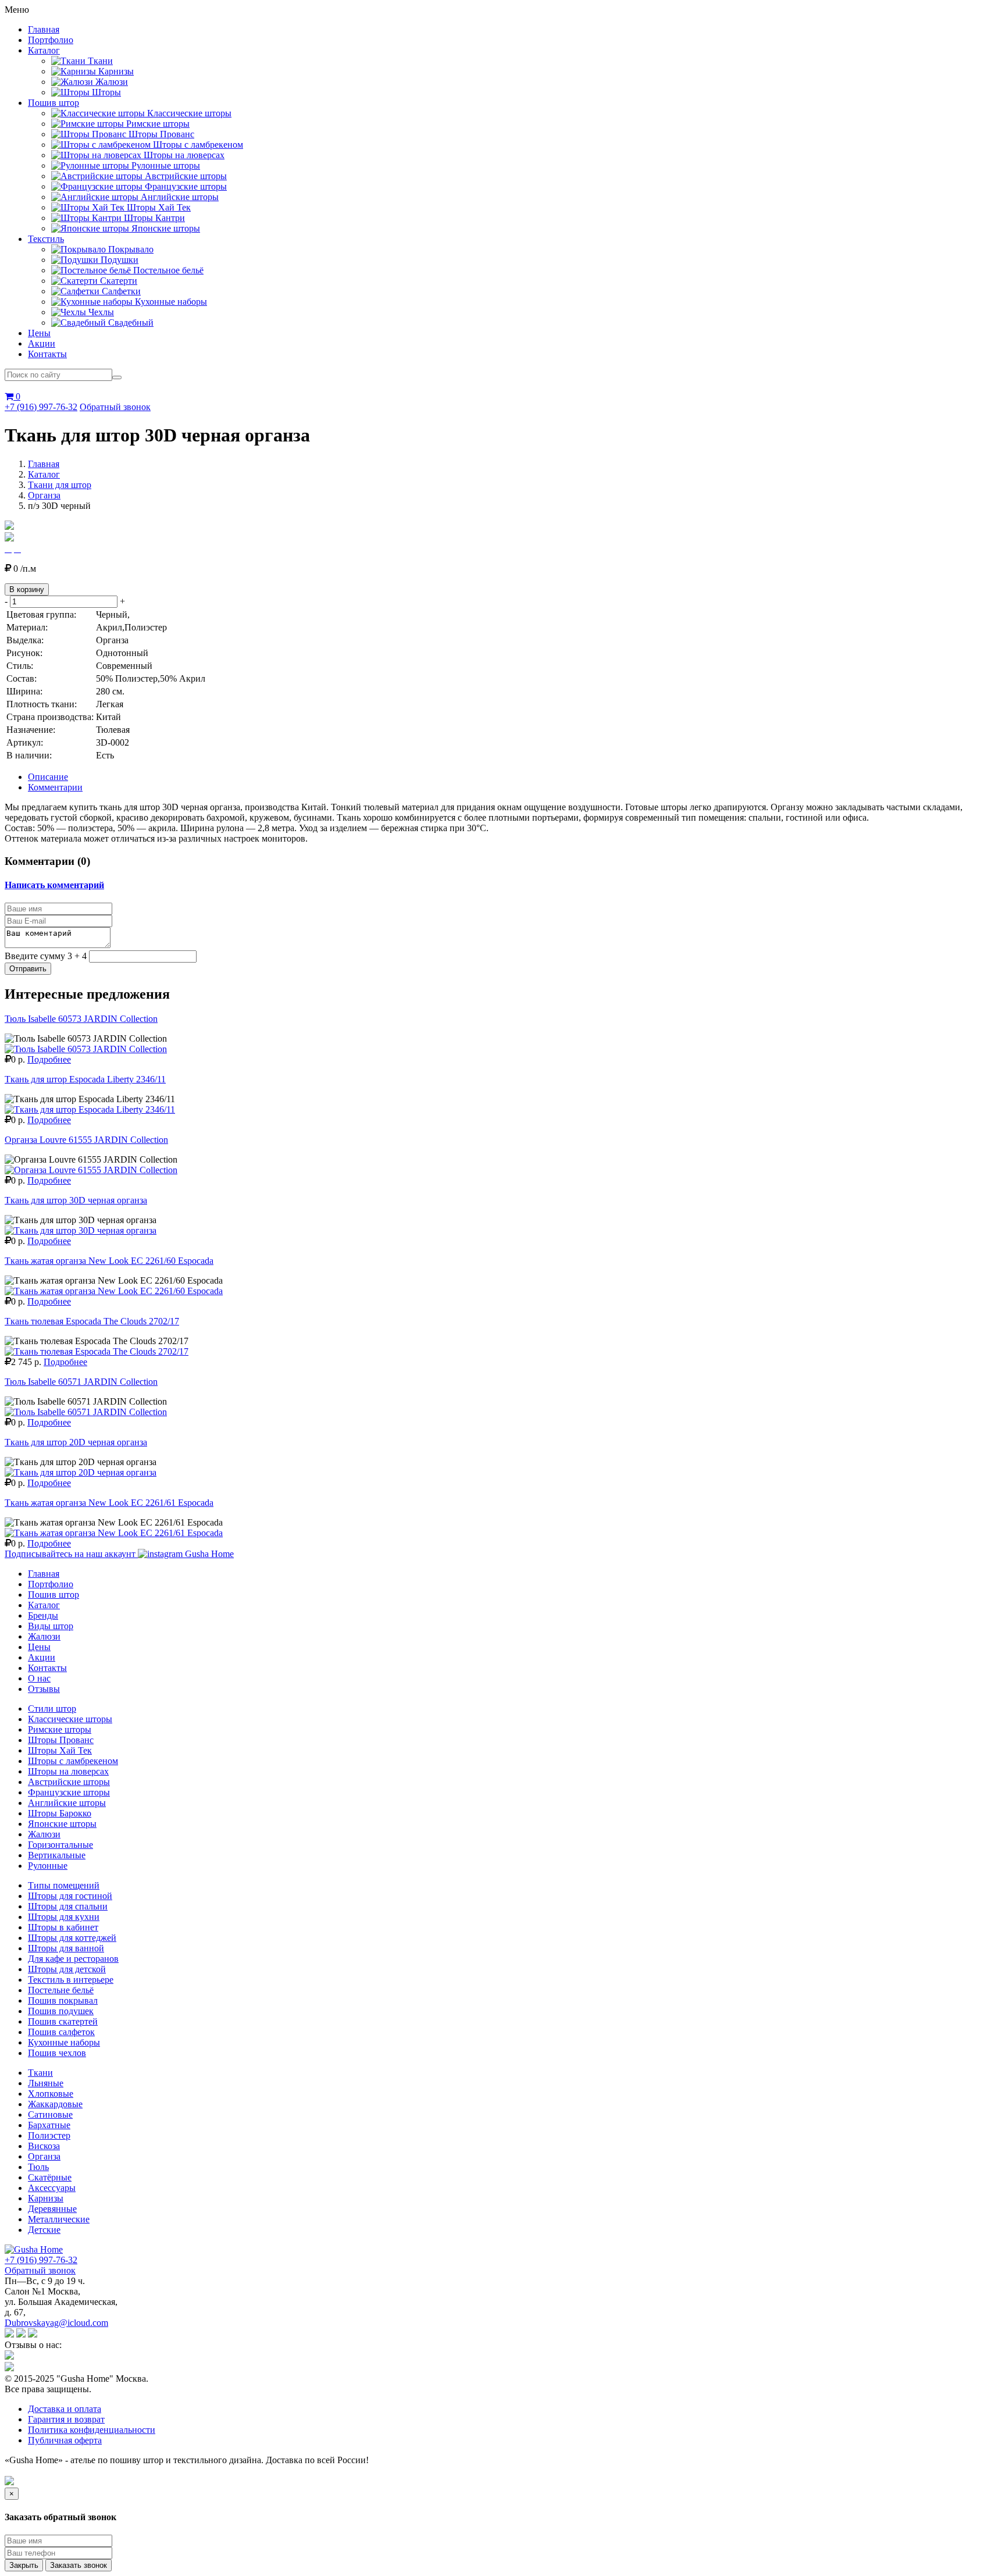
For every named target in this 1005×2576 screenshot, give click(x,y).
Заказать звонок (79, 2565)
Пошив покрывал (63, 2000)
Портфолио (51, 40)
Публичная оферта (65, 2440)
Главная (44, 29)
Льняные (46, 2083)
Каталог (44, 50)
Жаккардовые (55, 2104)
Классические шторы (70, 1719)
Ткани (40, 2073)
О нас (39, 1678)
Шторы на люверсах (68, 1771)
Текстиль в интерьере (71, 1980)
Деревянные (52, 2209)
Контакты (47, 354)
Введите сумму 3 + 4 (46, 956)
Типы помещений (64, 1885)
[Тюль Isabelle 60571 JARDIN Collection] (86, 1412)
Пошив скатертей (63, 2021)
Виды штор (51, 1626)
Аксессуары (52, 2188)
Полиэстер (49, 2135)
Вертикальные (57, 1855)
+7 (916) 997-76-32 (41, 407)
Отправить (28, 969)
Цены (39, 333)
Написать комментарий (54, 885)
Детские (44, 2230)
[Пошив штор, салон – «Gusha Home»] (34, 2249)
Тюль (38, 2167)
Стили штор (52, 1709)
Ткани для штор (60, 485)
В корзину (27, 589)
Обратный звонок (115, 407)
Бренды (43, 1615)
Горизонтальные (60, 1845)
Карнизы (46, 2198)
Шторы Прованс (61, 1740)
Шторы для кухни (64, 1917)
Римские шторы (60, 1729)
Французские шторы (69, 1792)
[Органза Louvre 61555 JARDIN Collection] (91, 1170)
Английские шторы (67, 1803)
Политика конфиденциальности (92, 2430)
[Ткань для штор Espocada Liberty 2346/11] (90, 1109)
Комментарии (55, 787)
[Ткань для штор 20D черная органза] (81, 1472)
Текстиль (46, 239)
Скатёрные (50, 2177)
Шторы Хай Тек (60, 1750)
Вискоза (44, 2146)
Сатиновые (50, 2114)
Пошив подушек (61, 2011)
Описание (48, 777)
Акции (42, 343)
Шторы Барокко (60, 1813)
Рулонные (48, 1866)
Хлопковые (51, 2094)
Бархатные (49, 2125)
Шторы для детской (67, 1969)
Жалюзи (44, 1636)
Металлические (59, 2219)
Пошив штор (54, 103)
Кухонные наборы (64, 2042)
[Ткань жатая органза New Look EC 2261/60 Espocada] (114, 1291)
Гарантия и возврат (66, 2419)
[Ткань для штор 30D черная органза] (81, 1230)
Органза (44, 495)
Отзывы (44, 1689)
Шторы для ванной (66, 1948)
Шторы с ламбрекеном (73, 1761)
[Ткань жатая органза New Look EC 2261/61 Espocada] (114, 1533)
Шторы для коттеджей (72, 1938)
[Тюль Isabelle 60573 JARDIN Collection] (86, 1049)
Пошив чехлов (57, 2053)
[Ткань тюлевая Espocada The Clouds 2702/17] (97, 1351)
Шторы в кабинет (63, 1927)
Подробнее (49, 1059)
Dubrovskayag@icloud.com (56, 2323)
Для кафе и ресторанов (73, 1959)
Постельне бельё (61, 1990)
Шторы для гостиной (70, 1896)
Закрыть (24, 2565)
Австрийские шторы (69, 1782)
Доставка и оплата (65, 2409)
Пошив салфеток (61, 2032)
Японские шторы (62, 1824)
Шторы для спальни (68, 1906)
